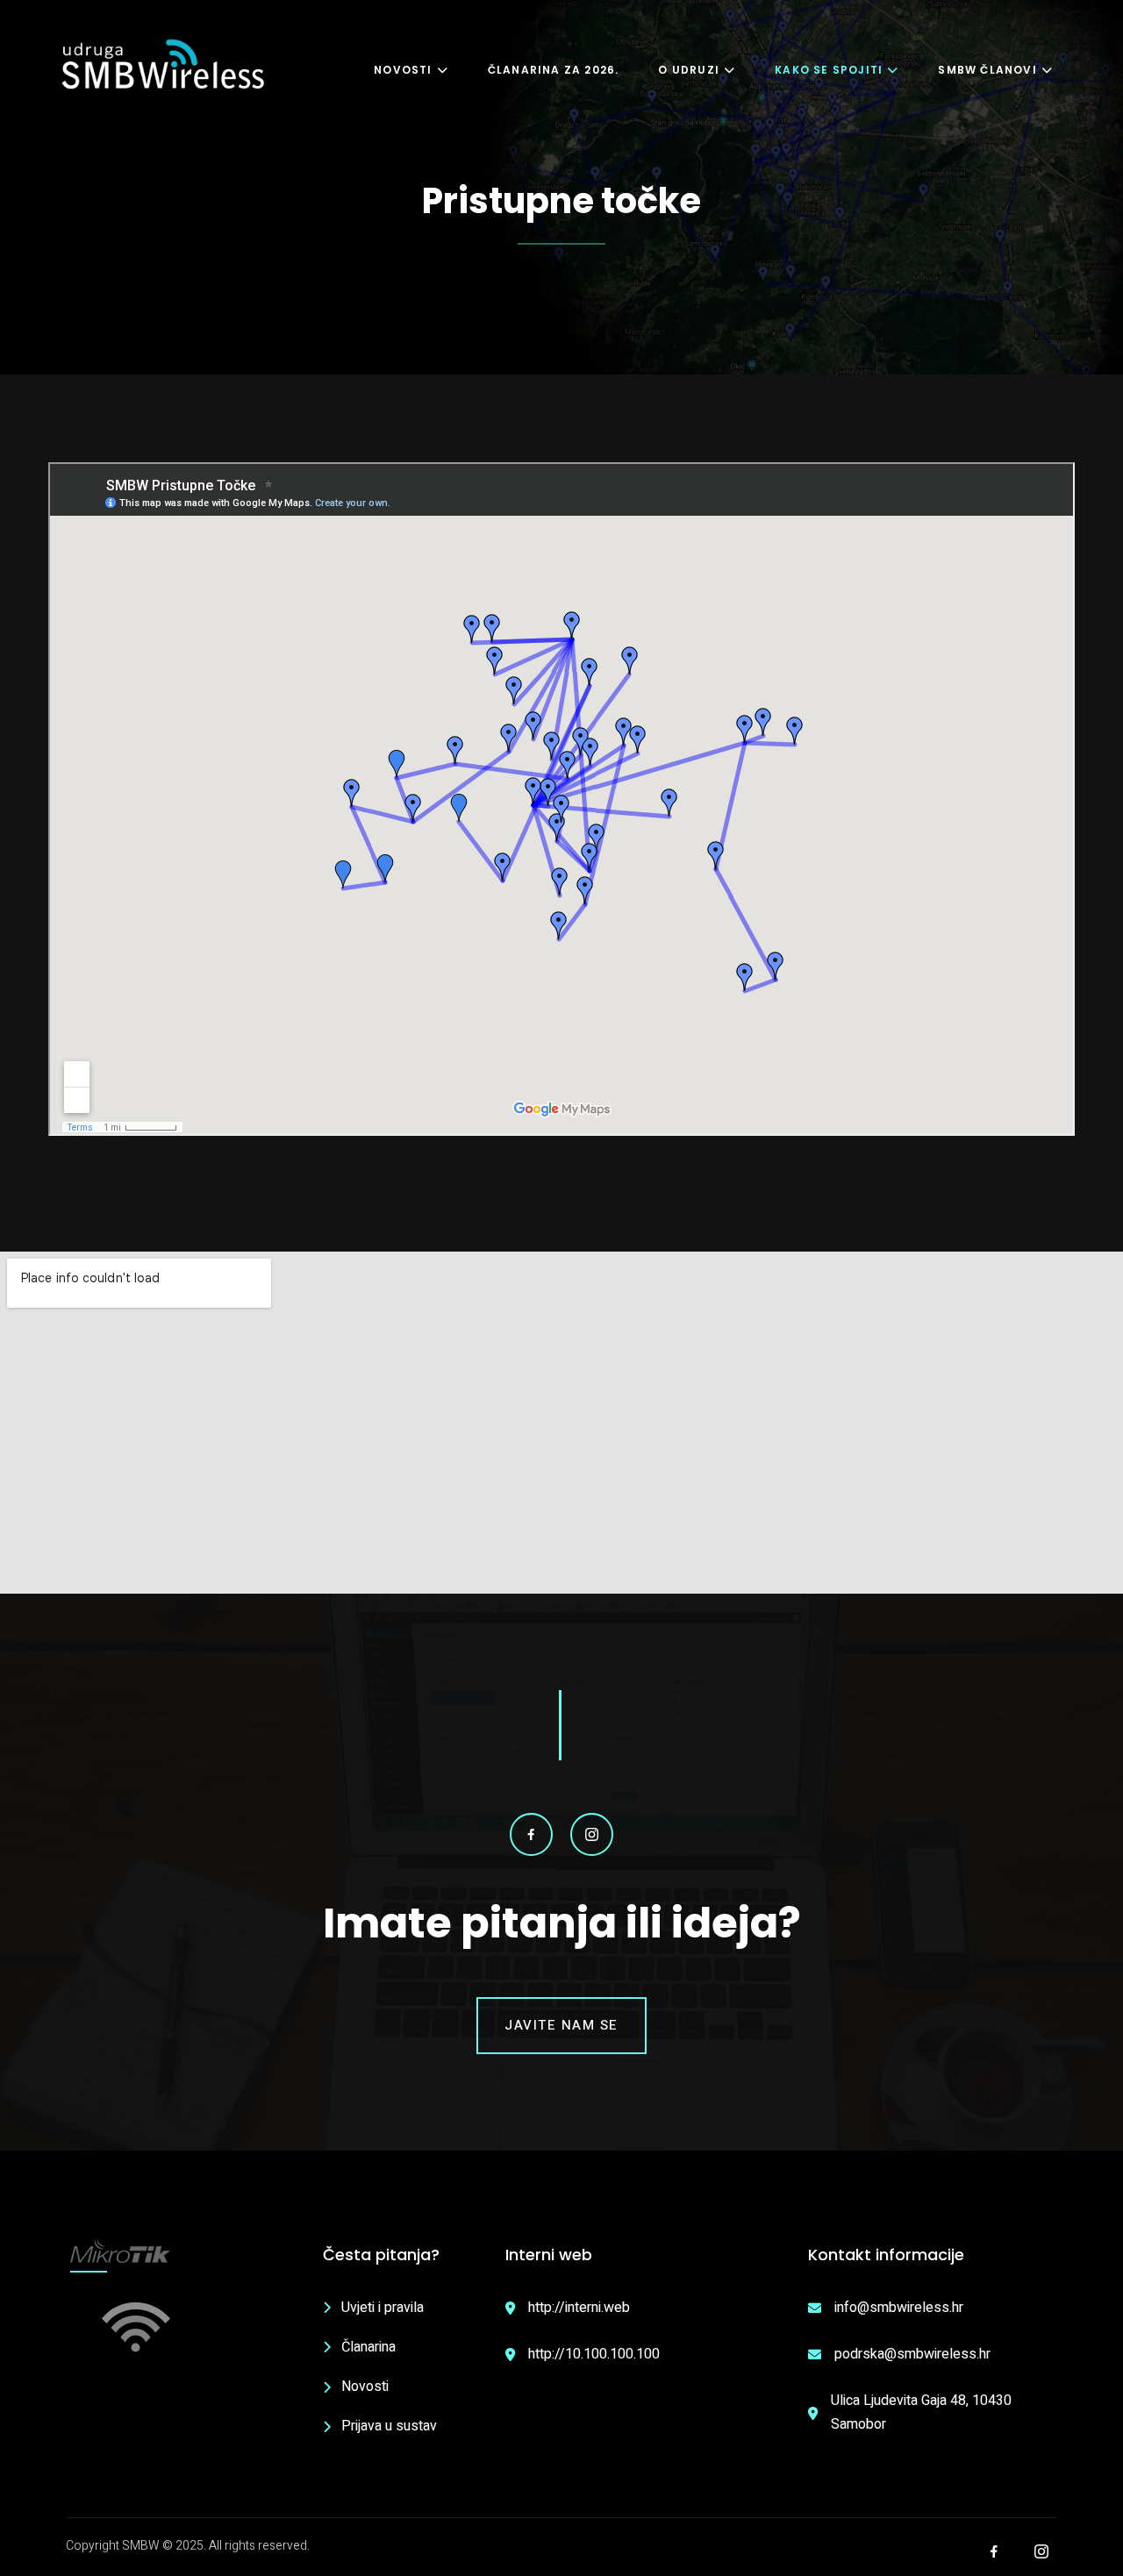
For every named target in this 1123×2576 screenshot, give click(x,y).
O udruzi (689, 70)
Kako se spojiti (829, 70)
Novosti (403, 70)
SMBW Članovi (987, 70)
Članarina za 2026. (554, 70)
